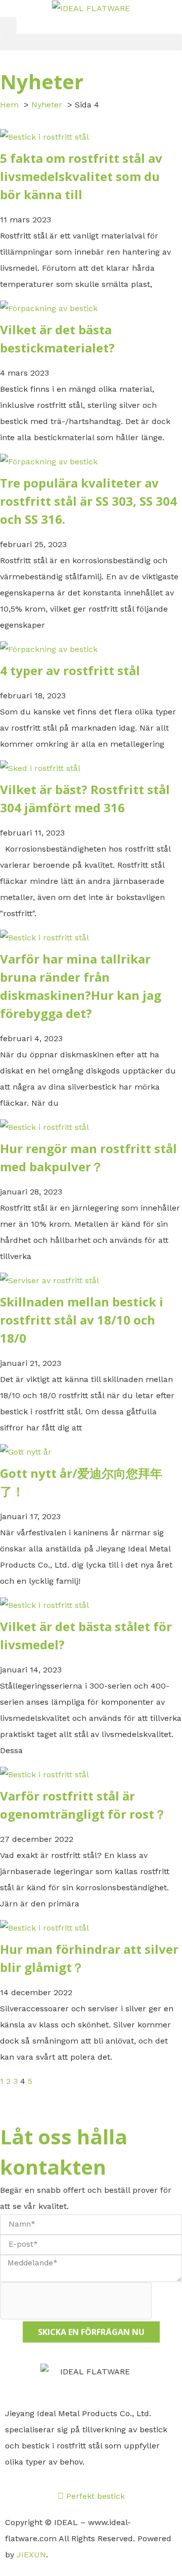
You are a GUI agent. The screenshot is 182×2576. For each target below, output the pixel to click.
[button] (8, 25)
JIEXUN (31, 2555)
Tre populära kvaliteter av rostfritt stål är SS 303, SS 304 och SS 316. (88, 501)
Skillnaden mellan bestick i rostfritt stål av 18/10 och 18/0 (82, 1320)
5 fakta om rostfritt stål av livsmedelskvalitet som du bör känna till (81, 176)
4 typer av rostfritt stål (70, 670)
